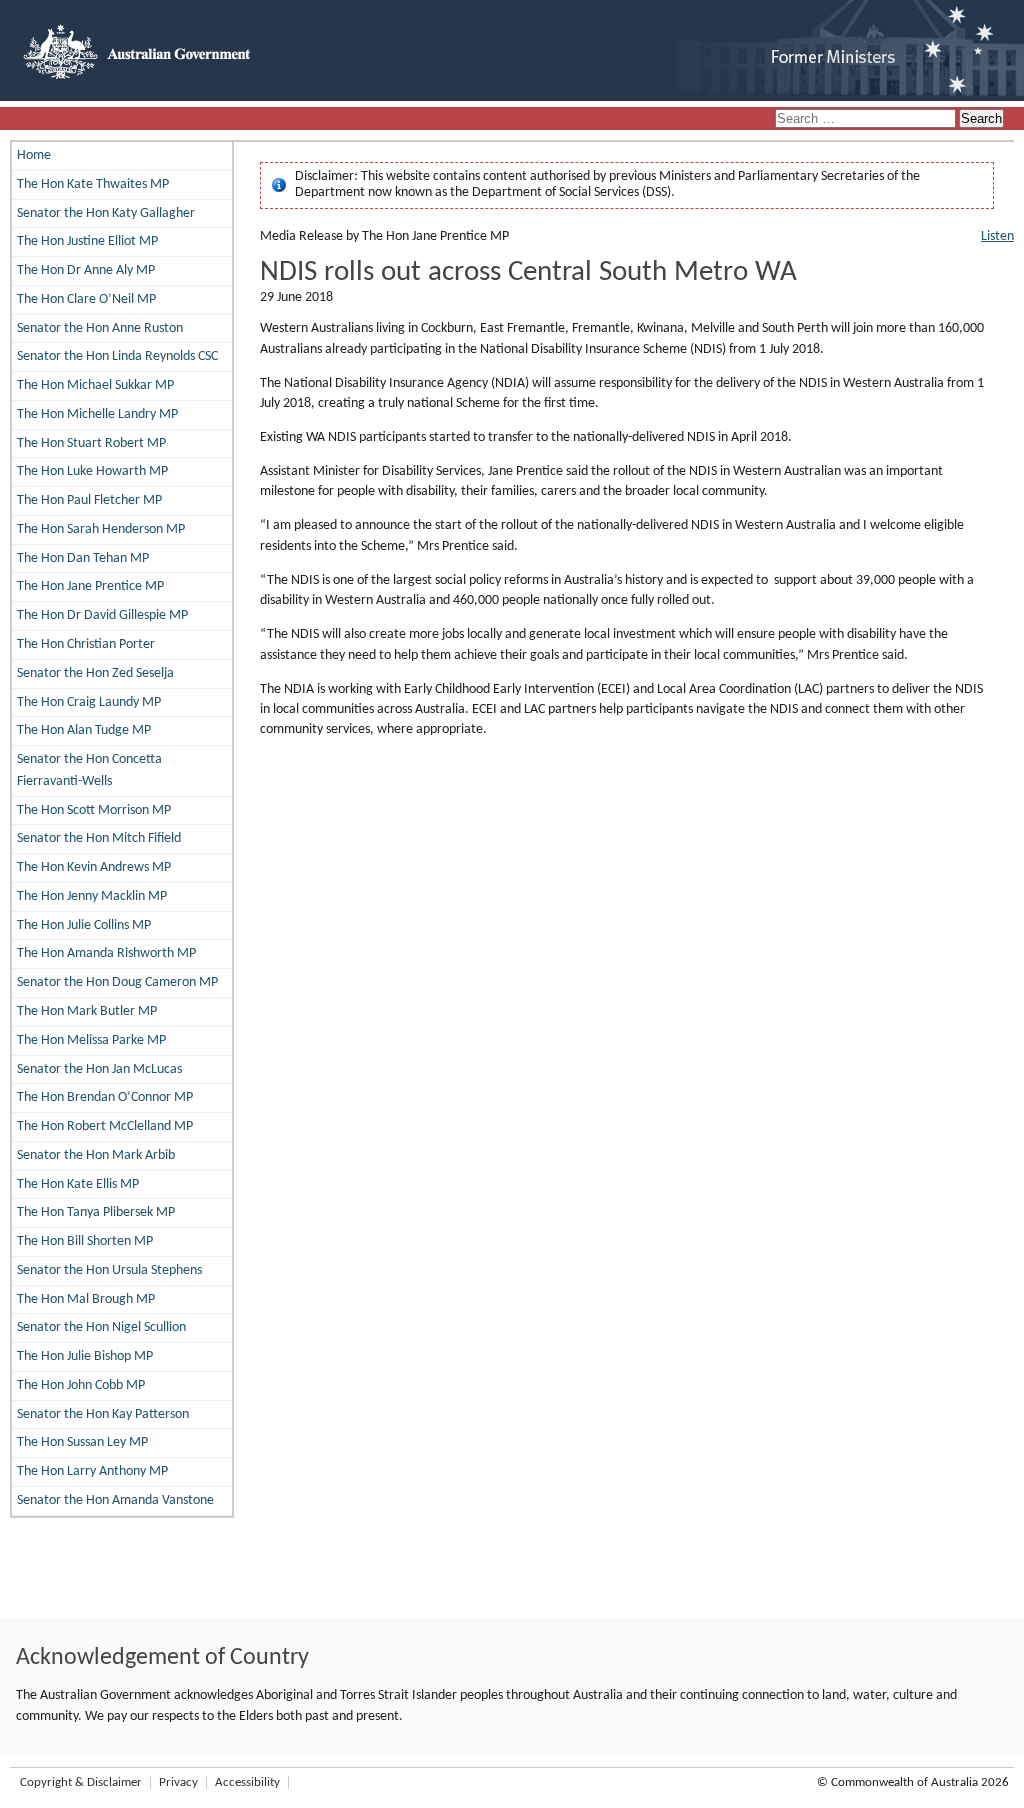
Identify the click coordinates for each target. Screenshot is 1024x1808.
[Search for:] (867, 119)
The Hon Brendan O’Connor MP (105, 1097)
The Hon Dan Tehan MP (83, 558)
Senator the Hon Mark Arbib (96, 1155)
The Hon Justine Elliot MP (87, 241)
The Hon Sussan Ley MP (82, 1442)
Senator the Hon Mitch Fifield (99, 838)
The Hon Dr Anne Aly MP (86, 270)
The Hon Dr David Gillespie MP (102, 615)
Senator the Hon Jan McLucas (99, 1069)
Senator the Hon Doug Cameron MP (117, 982)
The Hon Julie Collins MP (84, 925)
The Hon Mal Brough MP (86, 1299)
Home (34, 155)
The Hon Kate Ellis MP (78, 1184)
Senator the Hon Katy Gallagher (106, 213)
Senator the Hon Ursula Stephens (109, 1270)
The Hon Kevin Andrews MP (94, 867)
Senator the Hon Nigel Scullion (101, 1327)
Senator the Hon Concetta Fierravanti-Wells (89, 770)
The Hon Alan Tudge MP (84, 730)
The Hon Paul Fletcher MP (89, 500)
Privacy (178, 1782)
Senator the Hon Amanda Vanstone (115, 1500)
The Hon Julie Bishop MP (85, 1356)
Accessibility (247, 1782)
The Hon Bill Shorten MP (85, 1241)
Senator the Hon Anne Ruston (100, 328)
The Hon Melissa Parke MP (91, 1040)
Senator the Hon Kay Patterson (103, 1414)
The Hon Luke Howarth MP (92, 471)
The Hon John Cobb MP (81, 1385)
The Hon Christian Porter (86, 644)
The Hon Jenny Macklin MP (92, 896)
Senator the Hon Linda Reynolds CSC (117, 356)
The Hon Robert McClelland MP (105, 1126)
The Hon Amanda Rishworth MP (106, 953)
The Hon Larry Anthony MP (92, 1471)
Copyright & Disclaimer (81, 1782)
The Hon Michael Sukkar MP (95, 385)
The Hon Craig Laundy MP (89, 702)
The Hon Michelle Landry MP (97, 414)
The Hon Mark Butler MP (87, 1011)
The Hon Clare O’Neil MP (86, 299)
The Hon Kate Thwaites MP (93, 184)
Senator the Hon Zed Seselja (95, 673)
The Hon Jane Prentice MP (90, 586)
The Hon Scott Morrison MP (94, 810)
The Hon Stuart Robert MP (91, 443)
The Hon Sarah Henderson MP (101, 529)
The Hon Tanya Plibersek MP (96, 1212)
